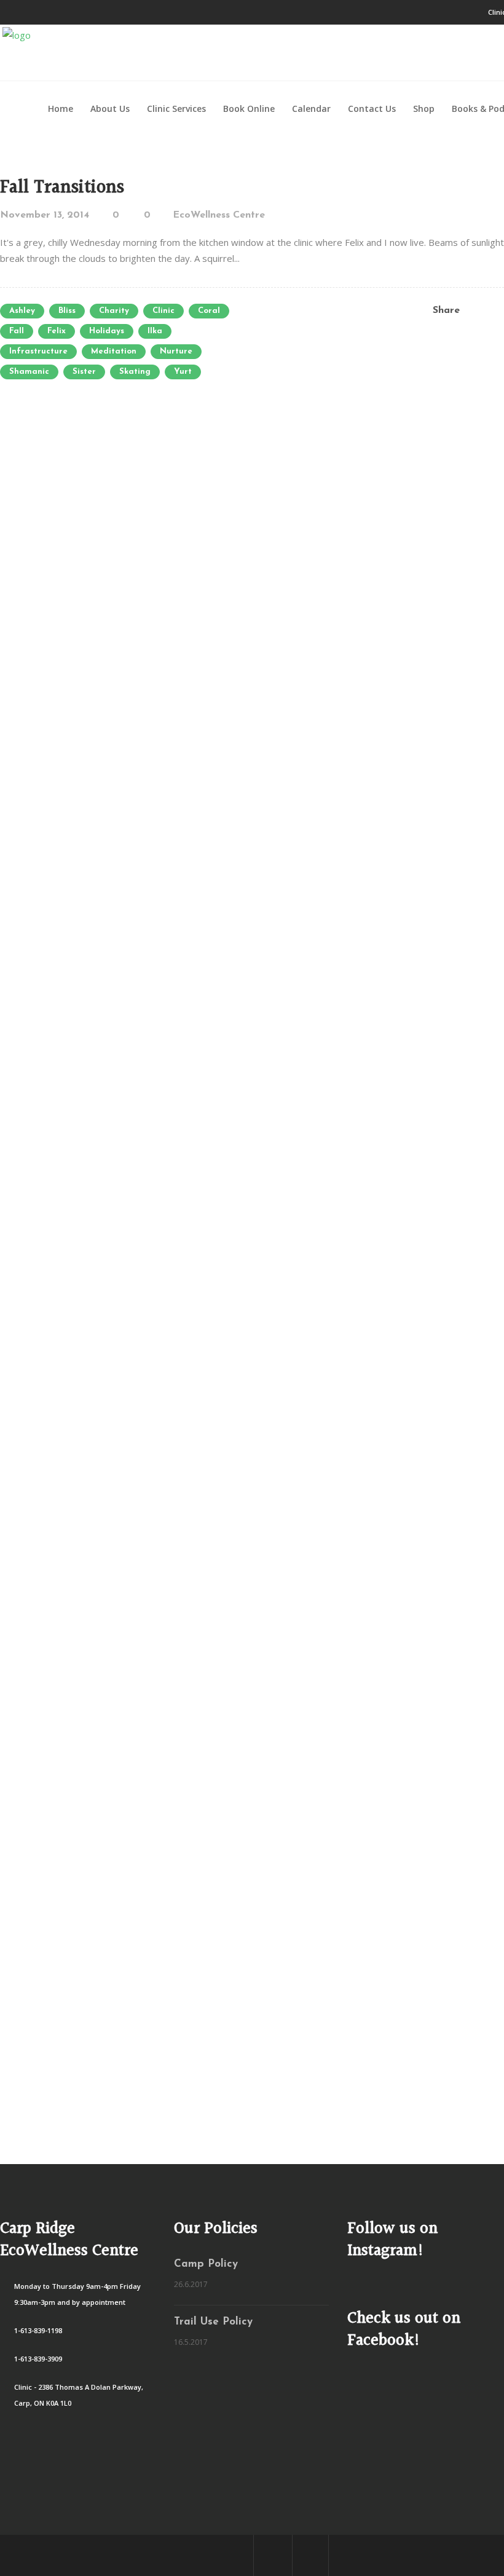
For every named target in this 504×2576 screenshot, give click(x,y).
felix (57, 331)
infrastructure (38, 351)
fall (17, 331)
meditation (114, 351)
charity (114, 311)
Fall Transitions (62, 188)
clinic (163, 311)
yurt (183, 372)
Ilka (155, 331)
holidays (107, 331)
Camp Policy (206, 2264)
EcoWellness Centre (219, 215)
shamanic (29, 372)
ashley (22, 311)
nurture (176, 351)
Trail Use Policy (213, 2322)
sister (84, 372)
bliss (67, 311)
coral (209, 311)
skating (135, 372)
